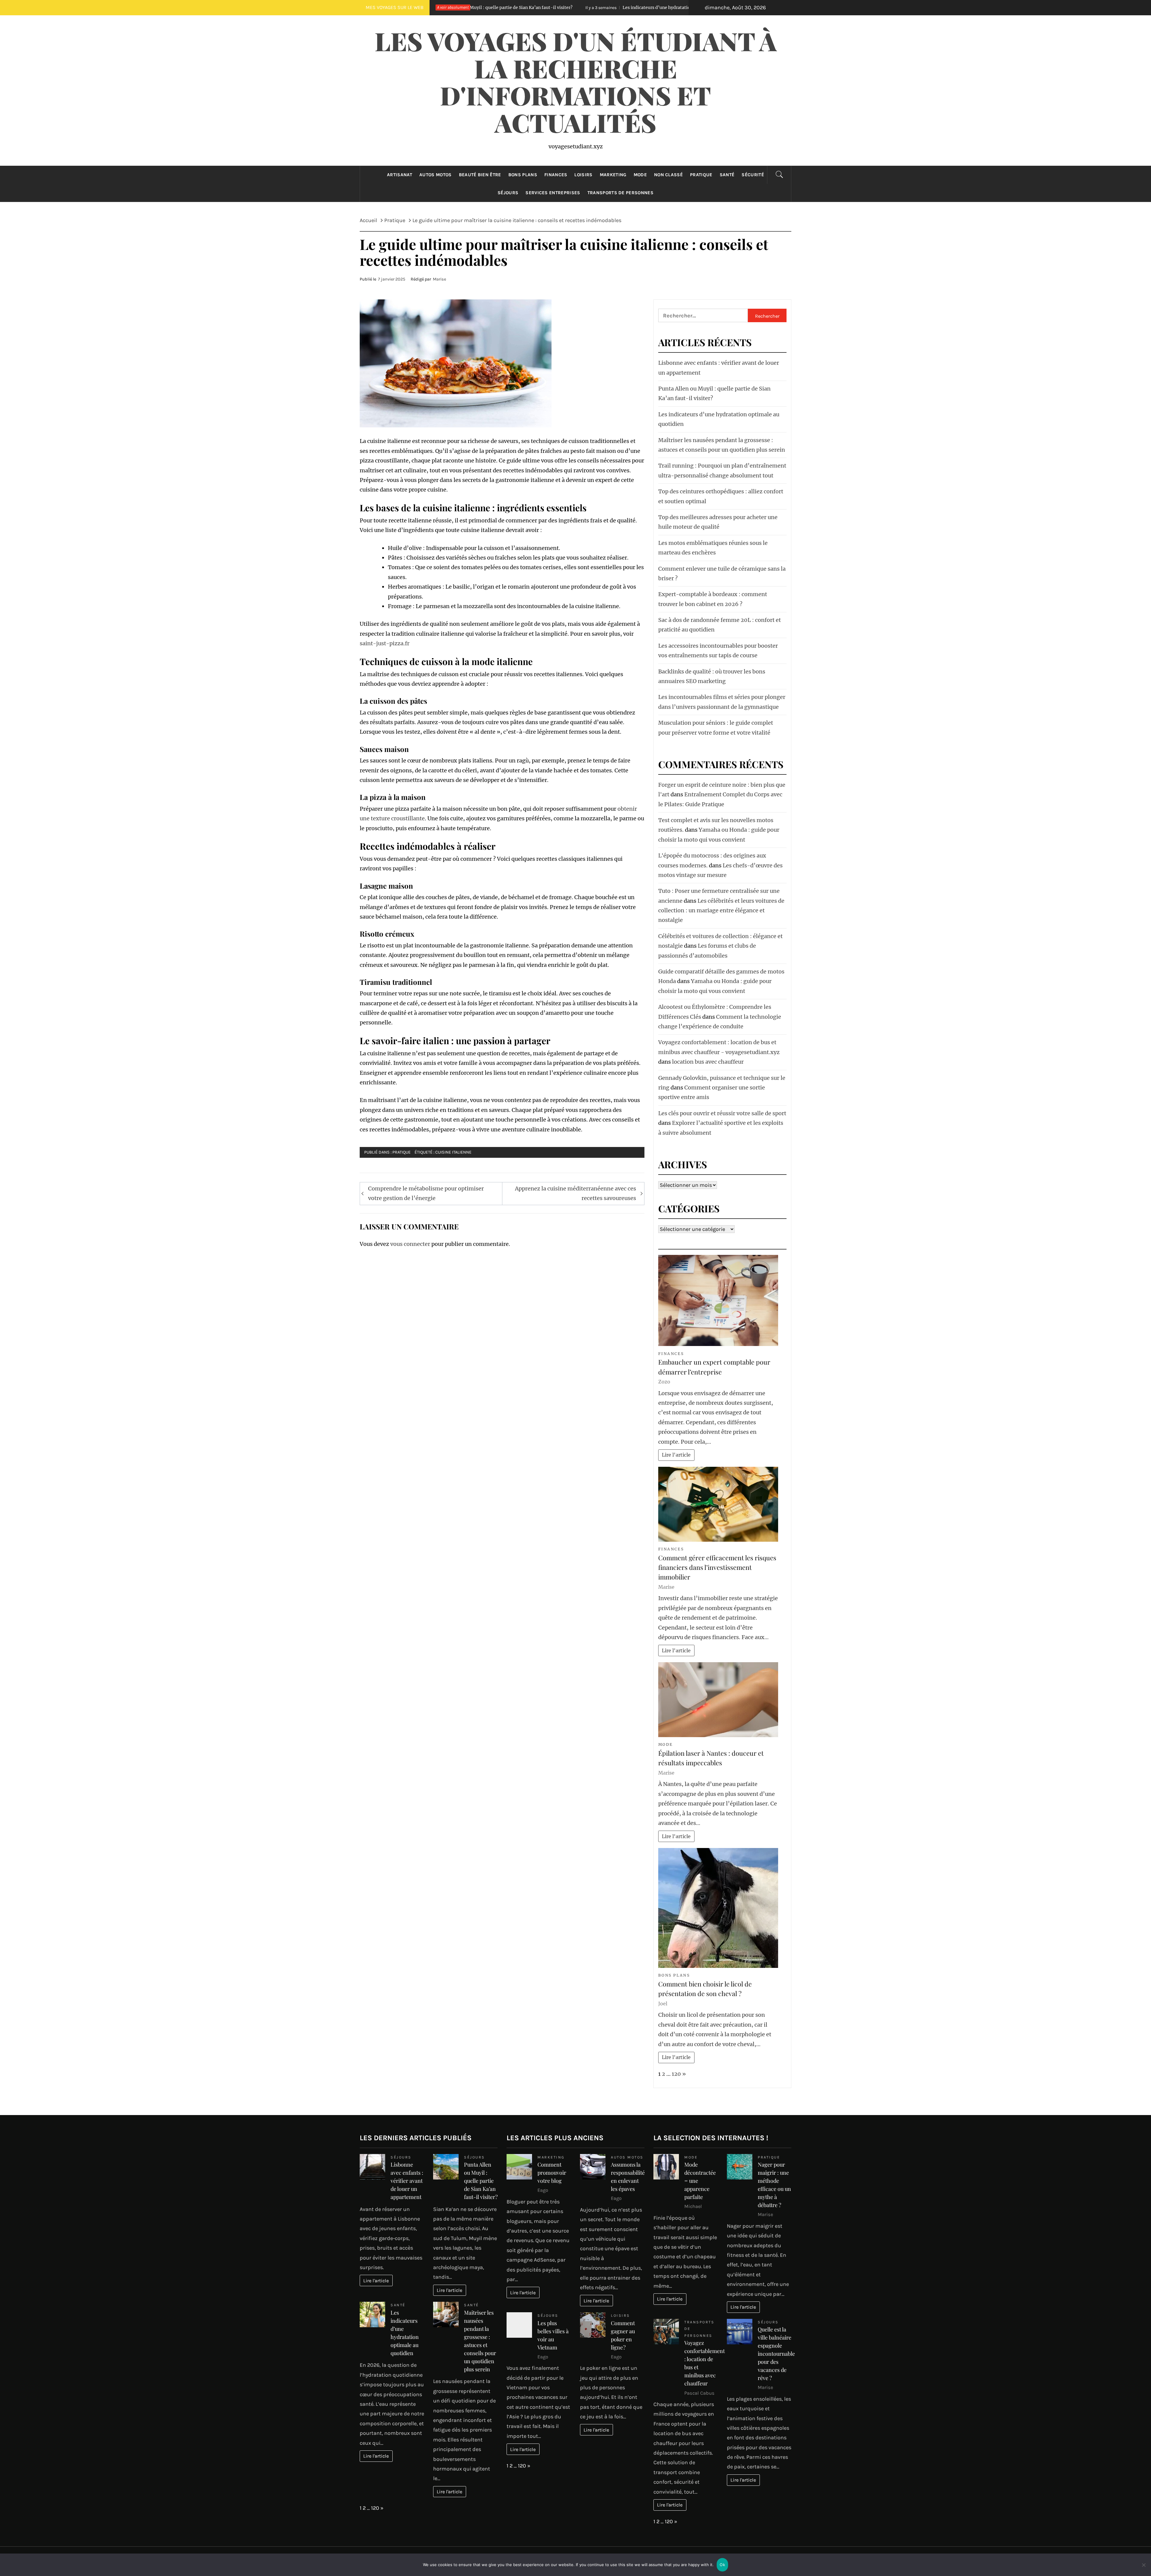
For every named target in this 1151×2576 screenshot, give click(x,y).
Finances (556, 175)
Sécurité (753, 175)
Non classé (668, 175)
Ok (722, 2565)
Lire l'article (676, 1455)
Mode (640, 175)
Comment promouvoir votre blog (552, 2173)
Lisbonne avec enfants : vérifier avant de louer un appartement (407, 2181)
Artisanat (400, 175)
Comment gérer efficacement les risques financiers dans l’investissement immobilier (717, 1567)
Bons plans (523, 175)
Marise (439, 279)
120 (676, 2074)
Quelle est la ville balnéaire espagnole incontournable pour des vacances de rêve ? (776, 2354)
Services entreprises (553, 193)
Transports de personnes (620, 193)
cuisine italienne (453, 1152)
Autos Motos (436, 175)
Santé (727, 175)
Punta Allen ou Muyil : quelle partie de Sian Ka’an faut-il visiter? (481, 2181)
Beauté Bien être (480, 175)
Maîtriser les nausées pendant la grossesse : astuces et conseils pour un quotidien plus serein (645, 7)
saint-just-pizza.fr (385, 643)
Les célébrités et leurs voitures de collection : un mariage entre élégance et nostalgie (721, 911)
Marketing (613, 175)
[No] (1144, 2569)
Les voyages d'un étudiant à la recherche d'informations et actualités (576, 82)
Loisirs (583, 175)
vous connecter (410, 1244)
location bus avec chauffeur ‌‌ (708, 1062)
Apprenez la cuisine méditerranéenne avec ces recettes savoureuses (575, 1193)
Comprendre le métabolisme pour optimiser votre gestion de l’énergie (426, 1193)
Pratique (701, 175)
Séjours (508, 193)
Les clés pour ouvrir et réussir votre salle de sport (722, 1113)
